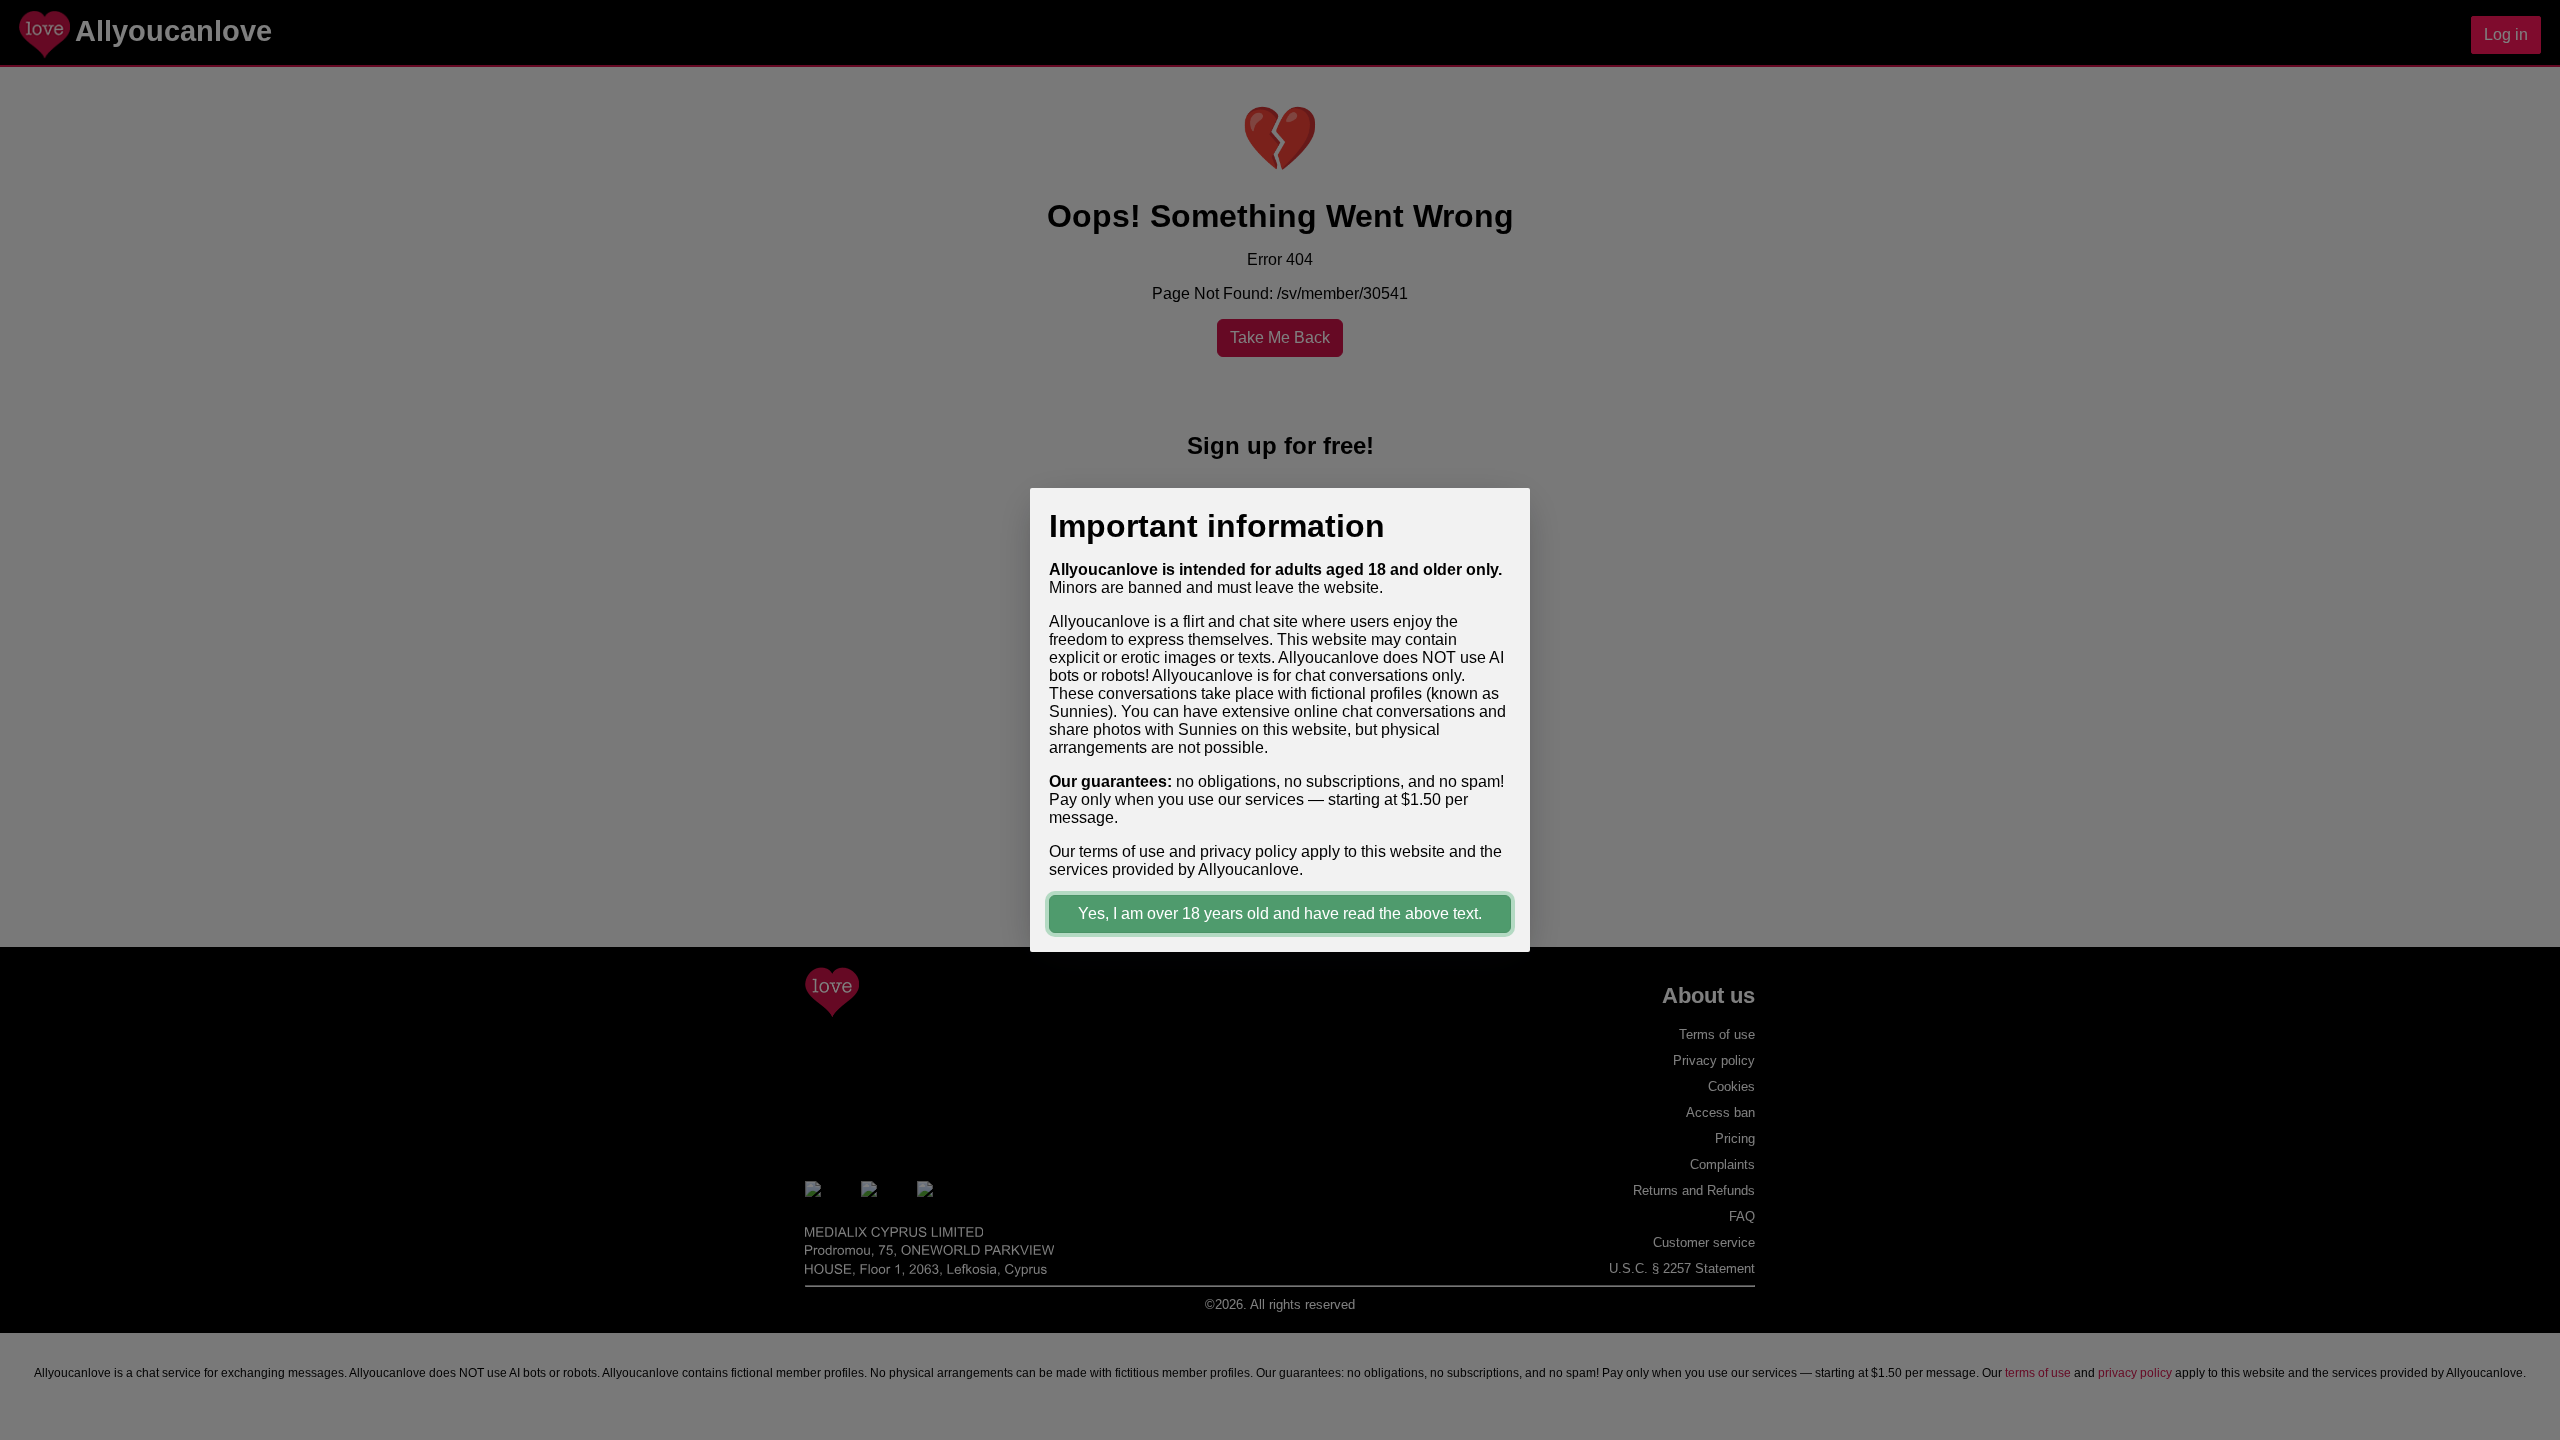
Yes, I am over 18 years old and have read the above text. (1280, 913)
